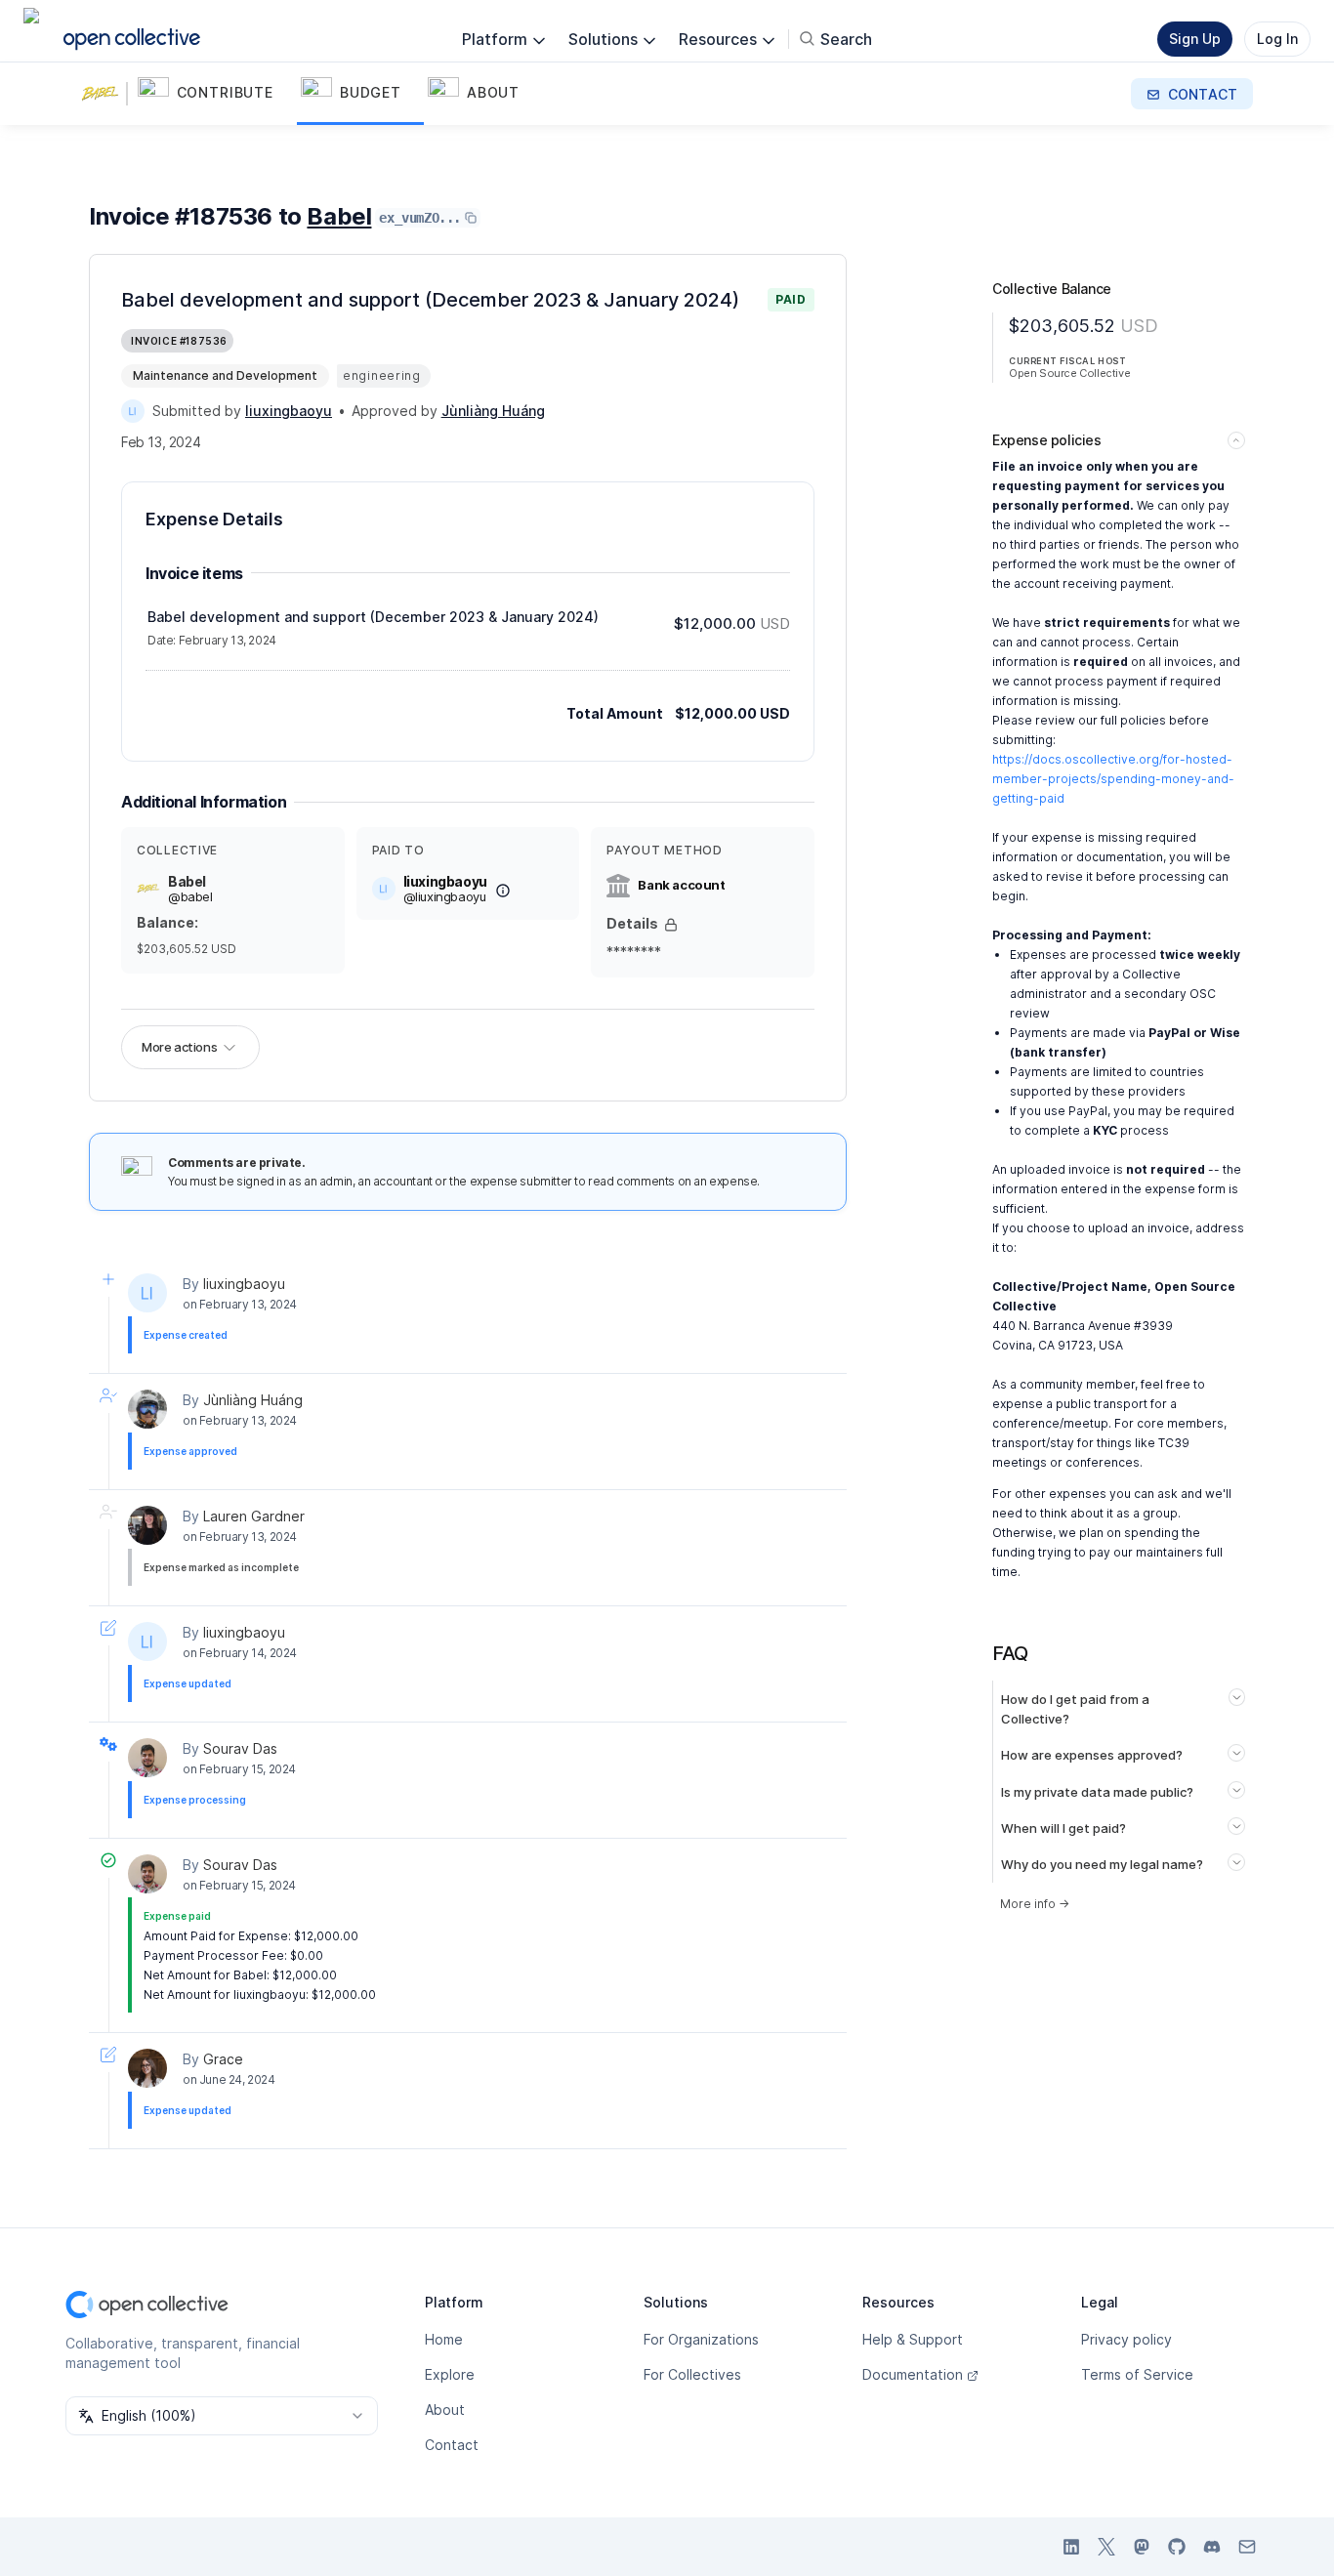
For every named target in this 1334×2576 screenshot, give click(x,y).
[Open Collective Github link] (1177, 2547)
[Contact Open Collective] (1247, 2547)
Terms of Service (1137, 2374)
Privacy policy (1126, 2339)
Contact (452, 2445)
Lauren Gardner (254, 1516)
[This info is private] (671, 925)
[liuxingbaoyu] (133, 411)
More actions (179, 1047)
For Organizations (701, 2339)
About (445, 2410)
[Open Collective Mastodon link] (1142, 2547)
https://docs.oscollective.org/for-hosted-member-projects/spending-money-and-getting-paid (1113, 779)
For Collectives (692, 2374)
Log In (1277, 39)
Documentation (913, 2374)
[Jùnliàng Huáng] (147, 1409)
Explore (450, 2374)
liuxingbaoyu (244, 1284)
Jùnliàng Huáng (253, 1400)
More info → (1035, 1904)
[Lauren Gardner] (147, 1525)
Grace (223, 2059)
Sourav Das (240, 1748)
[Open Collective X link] (1106, 2547)
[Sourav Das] (147, 1758)
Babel (339, 216)
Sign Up (1195, 39)
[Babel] (104, 94)
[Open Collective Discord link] (1212, 2547)
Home (444, 2339)
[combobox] (222, 2416)
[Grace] (147, 2068)
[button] (215, 94)
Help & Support (913, 2339)
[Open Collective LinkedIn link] (1071, 2547)
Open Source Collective (1069, 373)
